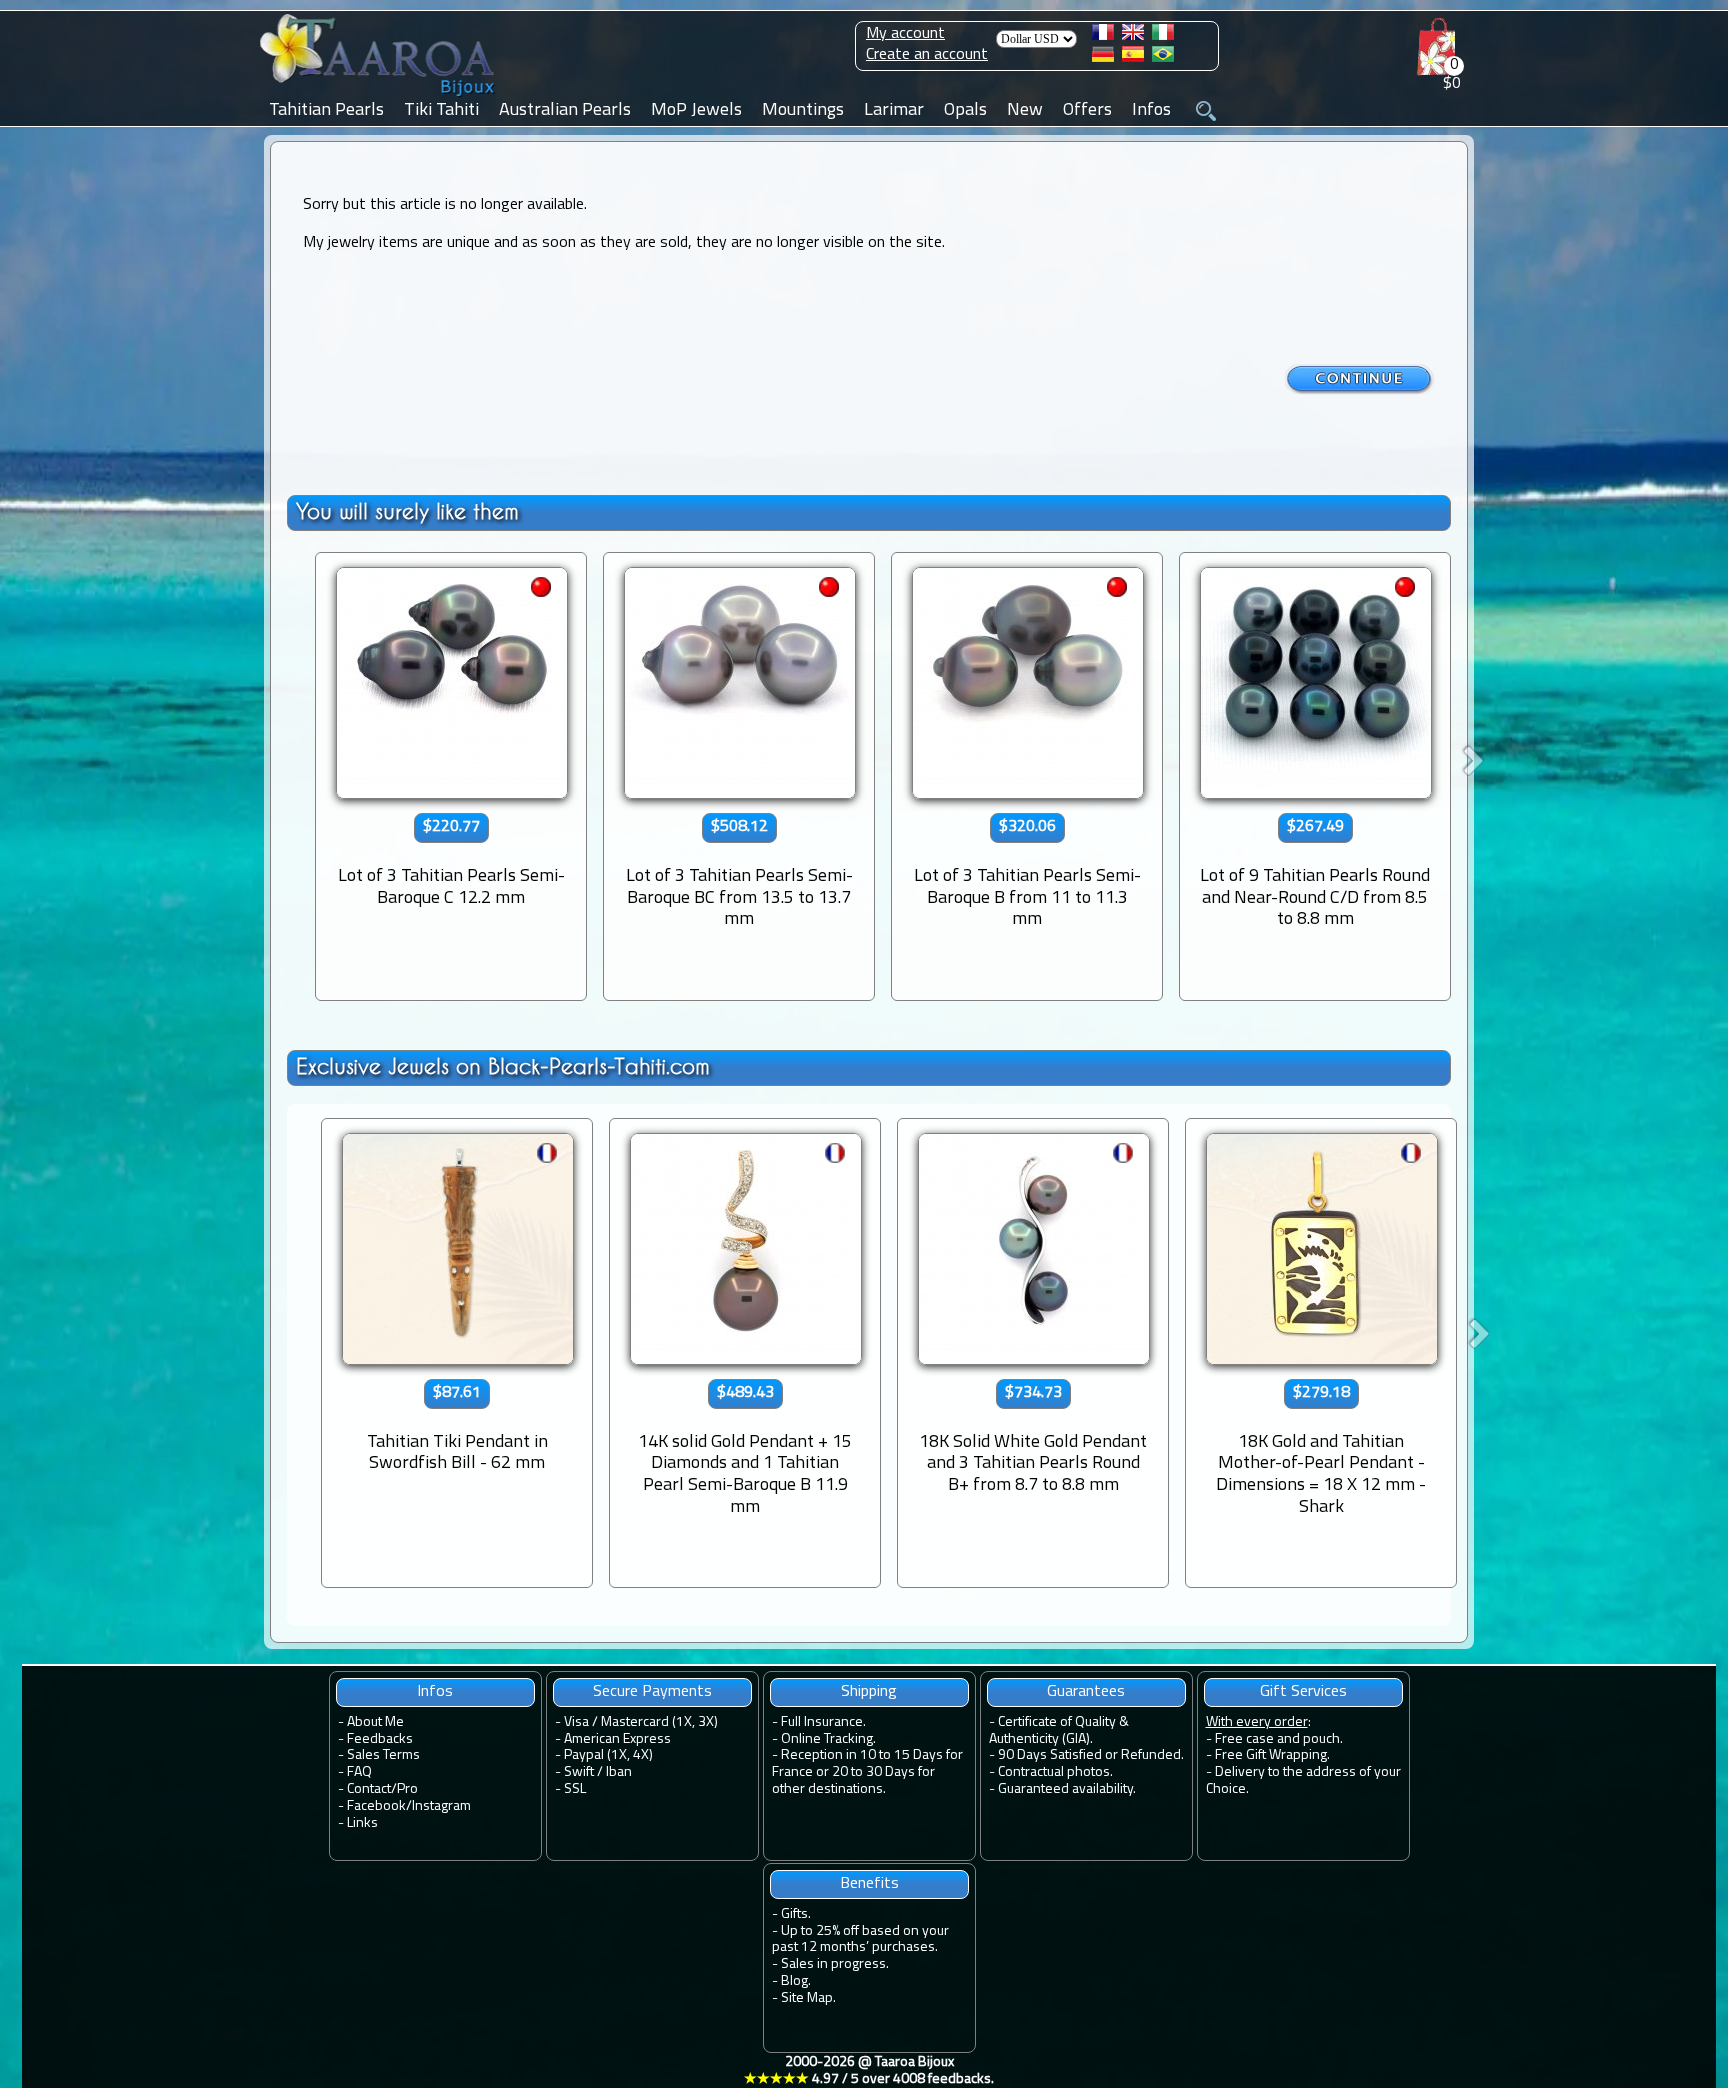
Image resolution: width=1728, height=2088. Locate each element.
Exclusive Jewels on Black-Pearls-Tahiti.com (503, 1066)
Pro (407, 1789)
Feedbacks (380, 1739)
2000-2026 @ (869, 2071)
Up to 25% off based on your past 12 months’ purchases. (860, 1940)
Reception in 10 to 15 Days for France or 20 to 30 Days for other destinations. (867, 1772)
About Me (375, 1722)
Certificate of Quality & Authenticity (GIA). (1059, 1731)
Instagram (441, 1806)
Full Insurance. (823, 1722)
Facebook (376, 1806)
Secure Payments (652, 1692)
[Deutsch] (1103, 58)
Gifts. (796, 1914)
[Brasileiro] (1163, 58)
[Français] (1103, 36)
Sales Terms (383, 1755)
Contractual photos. (1055, 1772)
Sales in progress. (835, 1964)
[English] (1133, 36)
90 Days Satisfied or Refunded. (1091, 1755)
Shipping (869, 1692)
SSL (575, 1789)
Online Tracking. (828, 1739)
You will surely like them (407, 511)
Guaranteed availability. (1067, 1789)
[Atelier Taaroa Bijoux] (379, 97)
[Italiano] (1163, 36)
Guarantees (1086, 1692)
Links (362, 1823)
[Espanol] (1133, 58)
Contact (369, 1789)
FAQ (359, 1772)
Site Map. (808, 1998)
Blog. (796, 1981)
